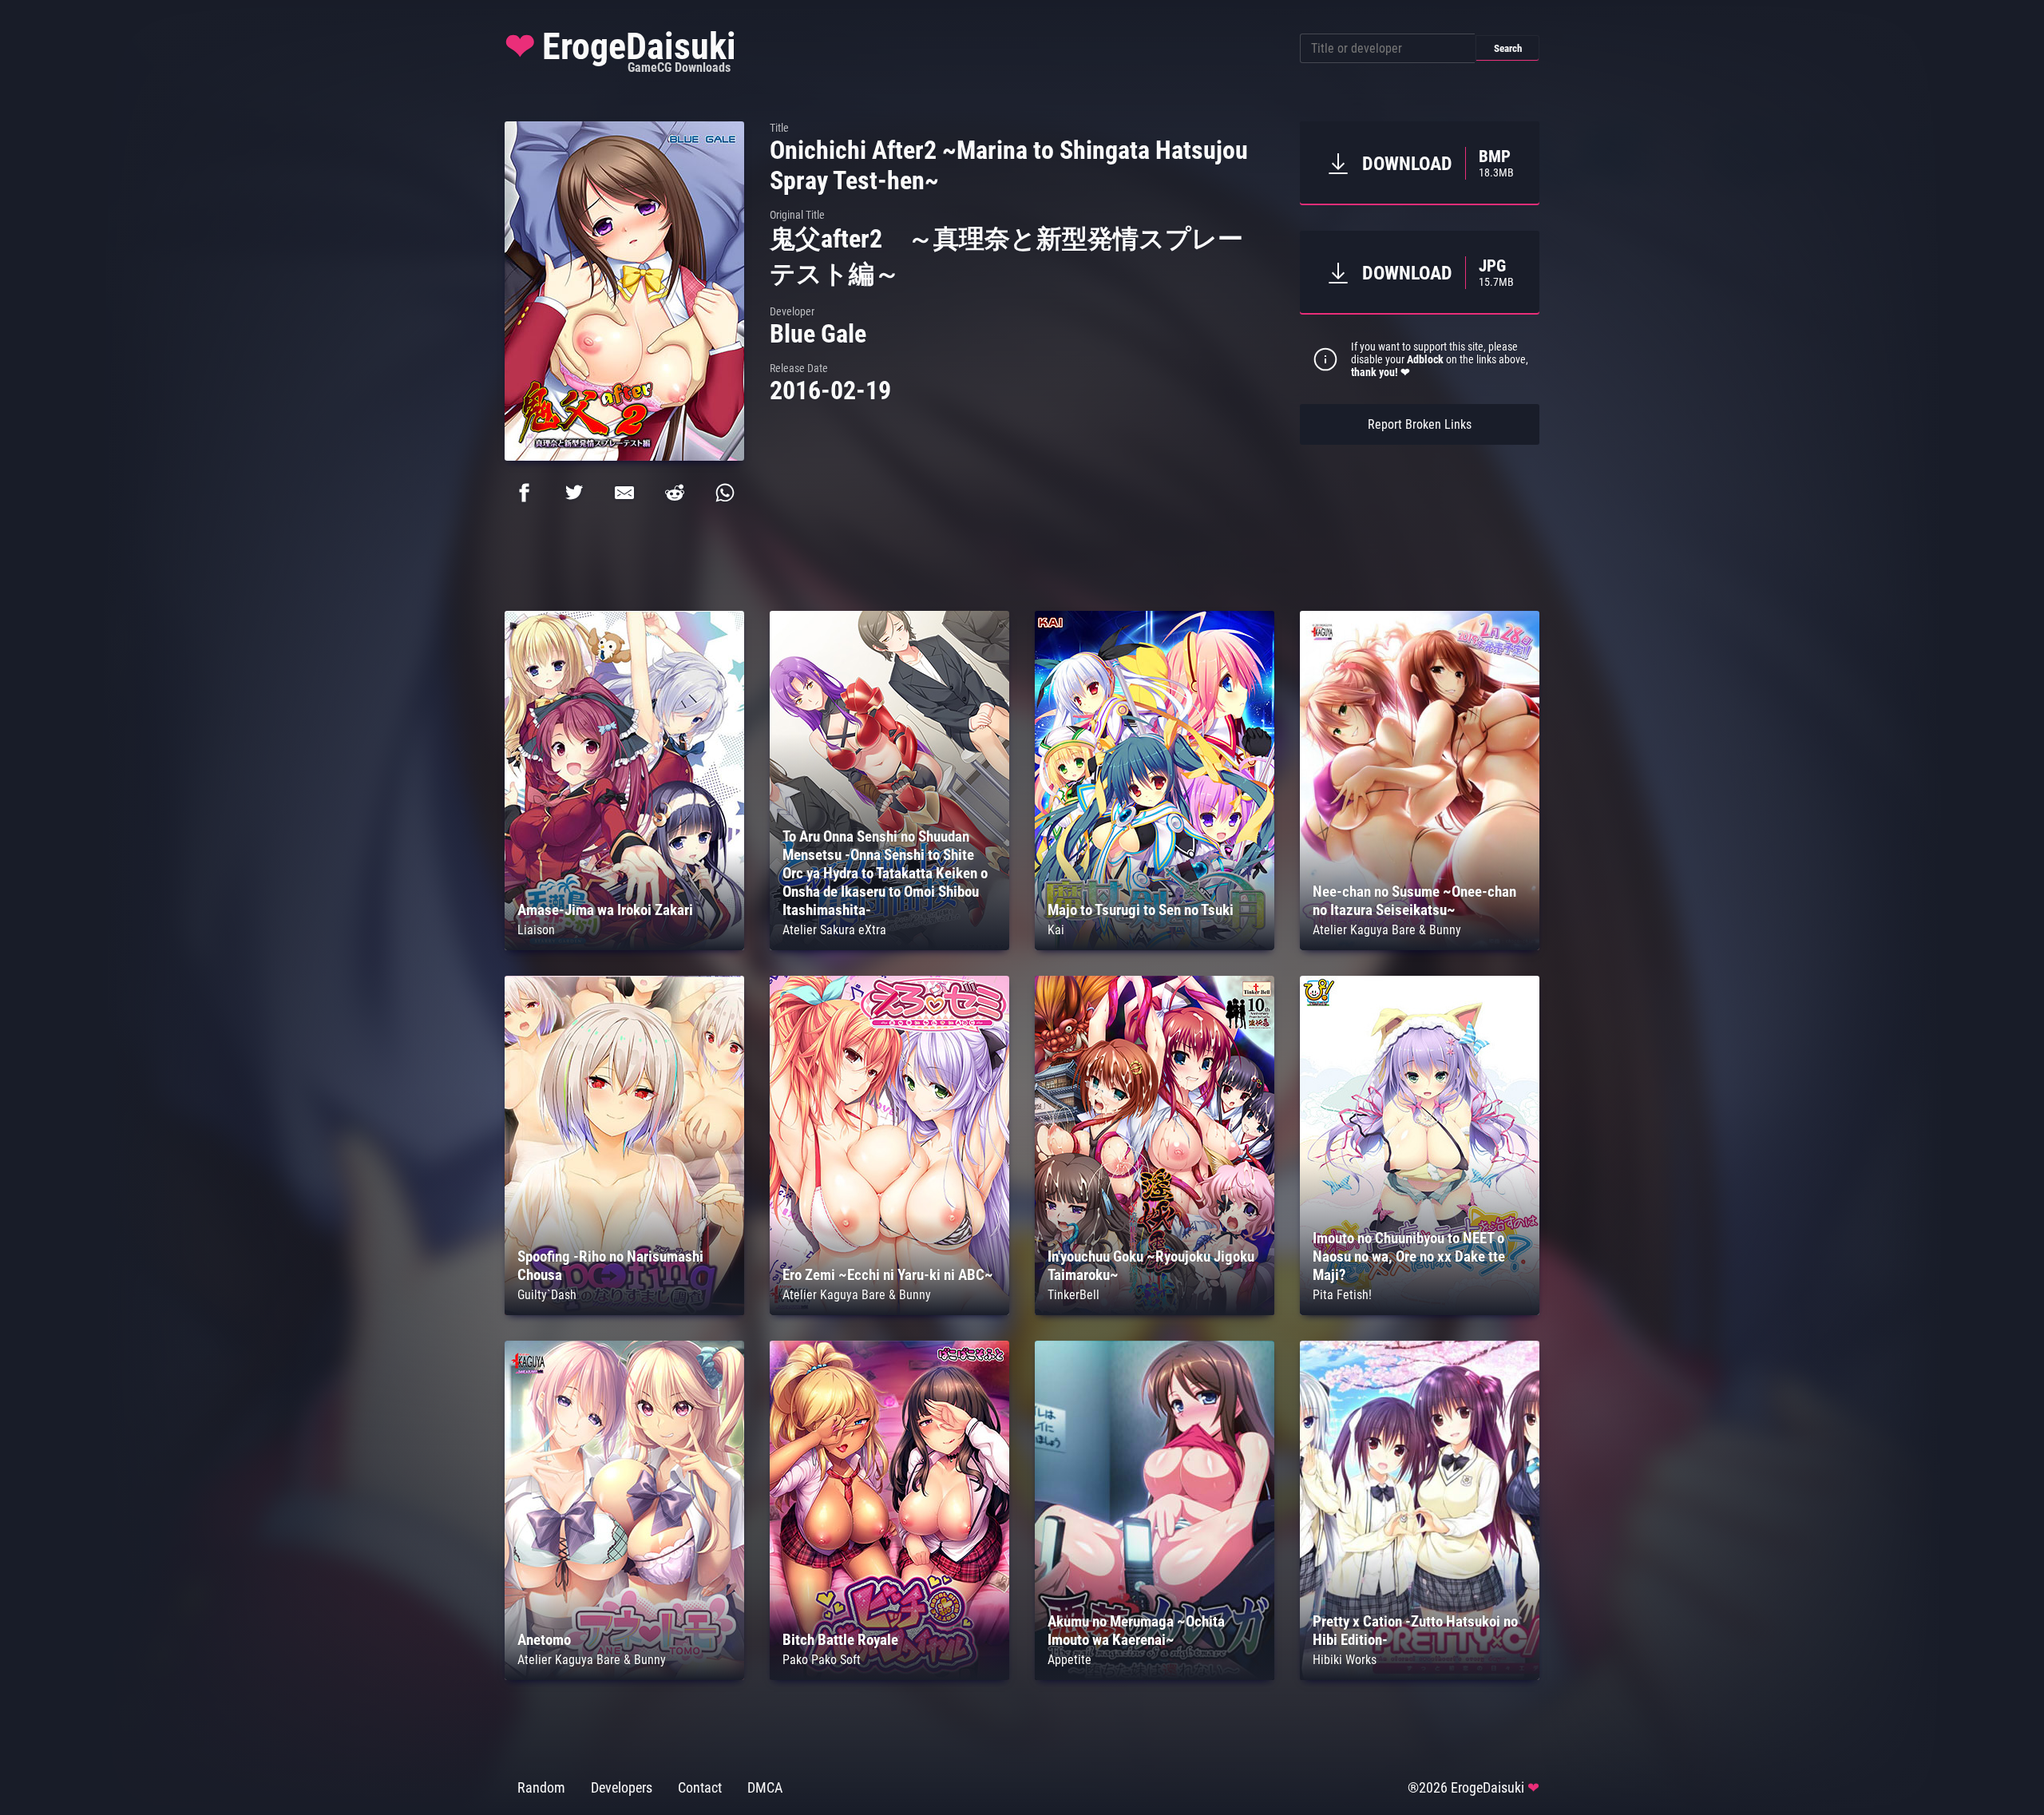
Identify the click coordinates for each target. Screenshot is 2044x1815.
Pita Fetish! (1342, 1295)
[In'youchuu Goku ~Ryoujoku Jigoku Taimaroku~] (1155, 1311)
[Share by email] (624, 493)
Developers (622, 1788)
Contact (700, 1788)
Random (541, 1788)
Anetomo (544, 1640)
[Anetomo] (624, 1676)
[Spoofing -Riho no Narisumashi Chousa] (624, 1311)
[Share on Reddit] (675, 493)
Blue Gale (818, 334)
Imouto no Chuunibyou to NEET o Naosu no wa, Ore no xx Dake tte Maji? (1409, 1256)
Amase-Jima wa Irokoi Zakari (605, 910)
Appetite (1070, 1660)
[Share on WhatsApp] (725, 493)
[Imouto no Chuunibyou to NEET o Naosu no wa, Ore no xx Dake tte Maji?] (1420, 1311)
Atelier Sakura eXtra (834, 930)
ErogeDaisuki (620, 50)
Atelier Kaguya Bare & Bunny (1387, 930)
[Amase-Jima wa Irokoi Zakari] (624, 946)
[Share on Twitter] (574, 493)
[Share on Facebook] (524, 493)
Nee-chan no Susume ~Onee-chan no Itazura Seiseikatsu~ (1414, 901)
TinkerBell (1073, 1295)
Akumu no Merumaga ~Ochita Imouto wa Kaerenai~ (1136, 1631)
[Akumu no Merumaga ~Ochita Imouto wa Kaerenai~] (1155, 1676)
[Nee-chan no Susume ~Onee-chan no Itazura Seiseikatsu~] (1420, 946)
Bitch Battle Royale (840, 1640)
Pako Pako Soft (822, 1660)
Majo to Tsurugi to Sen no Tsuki (1141, 910)
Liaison (536, 930)
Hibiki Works (1345, 1660)
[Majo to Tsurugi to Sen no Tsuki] (1155, 946)
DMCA (765, 1788)
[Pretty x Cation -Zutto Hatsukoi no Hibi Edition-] (1420, 1676)
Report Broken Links (1420, 424)
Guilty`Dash (547, 1295)
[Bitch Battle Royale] (889, 1676)
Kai (1056, 930)
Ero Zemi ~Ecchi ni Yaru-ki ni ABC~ (888, 1275)
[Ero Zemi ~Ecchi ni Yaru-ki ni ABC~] (889, 1311)
